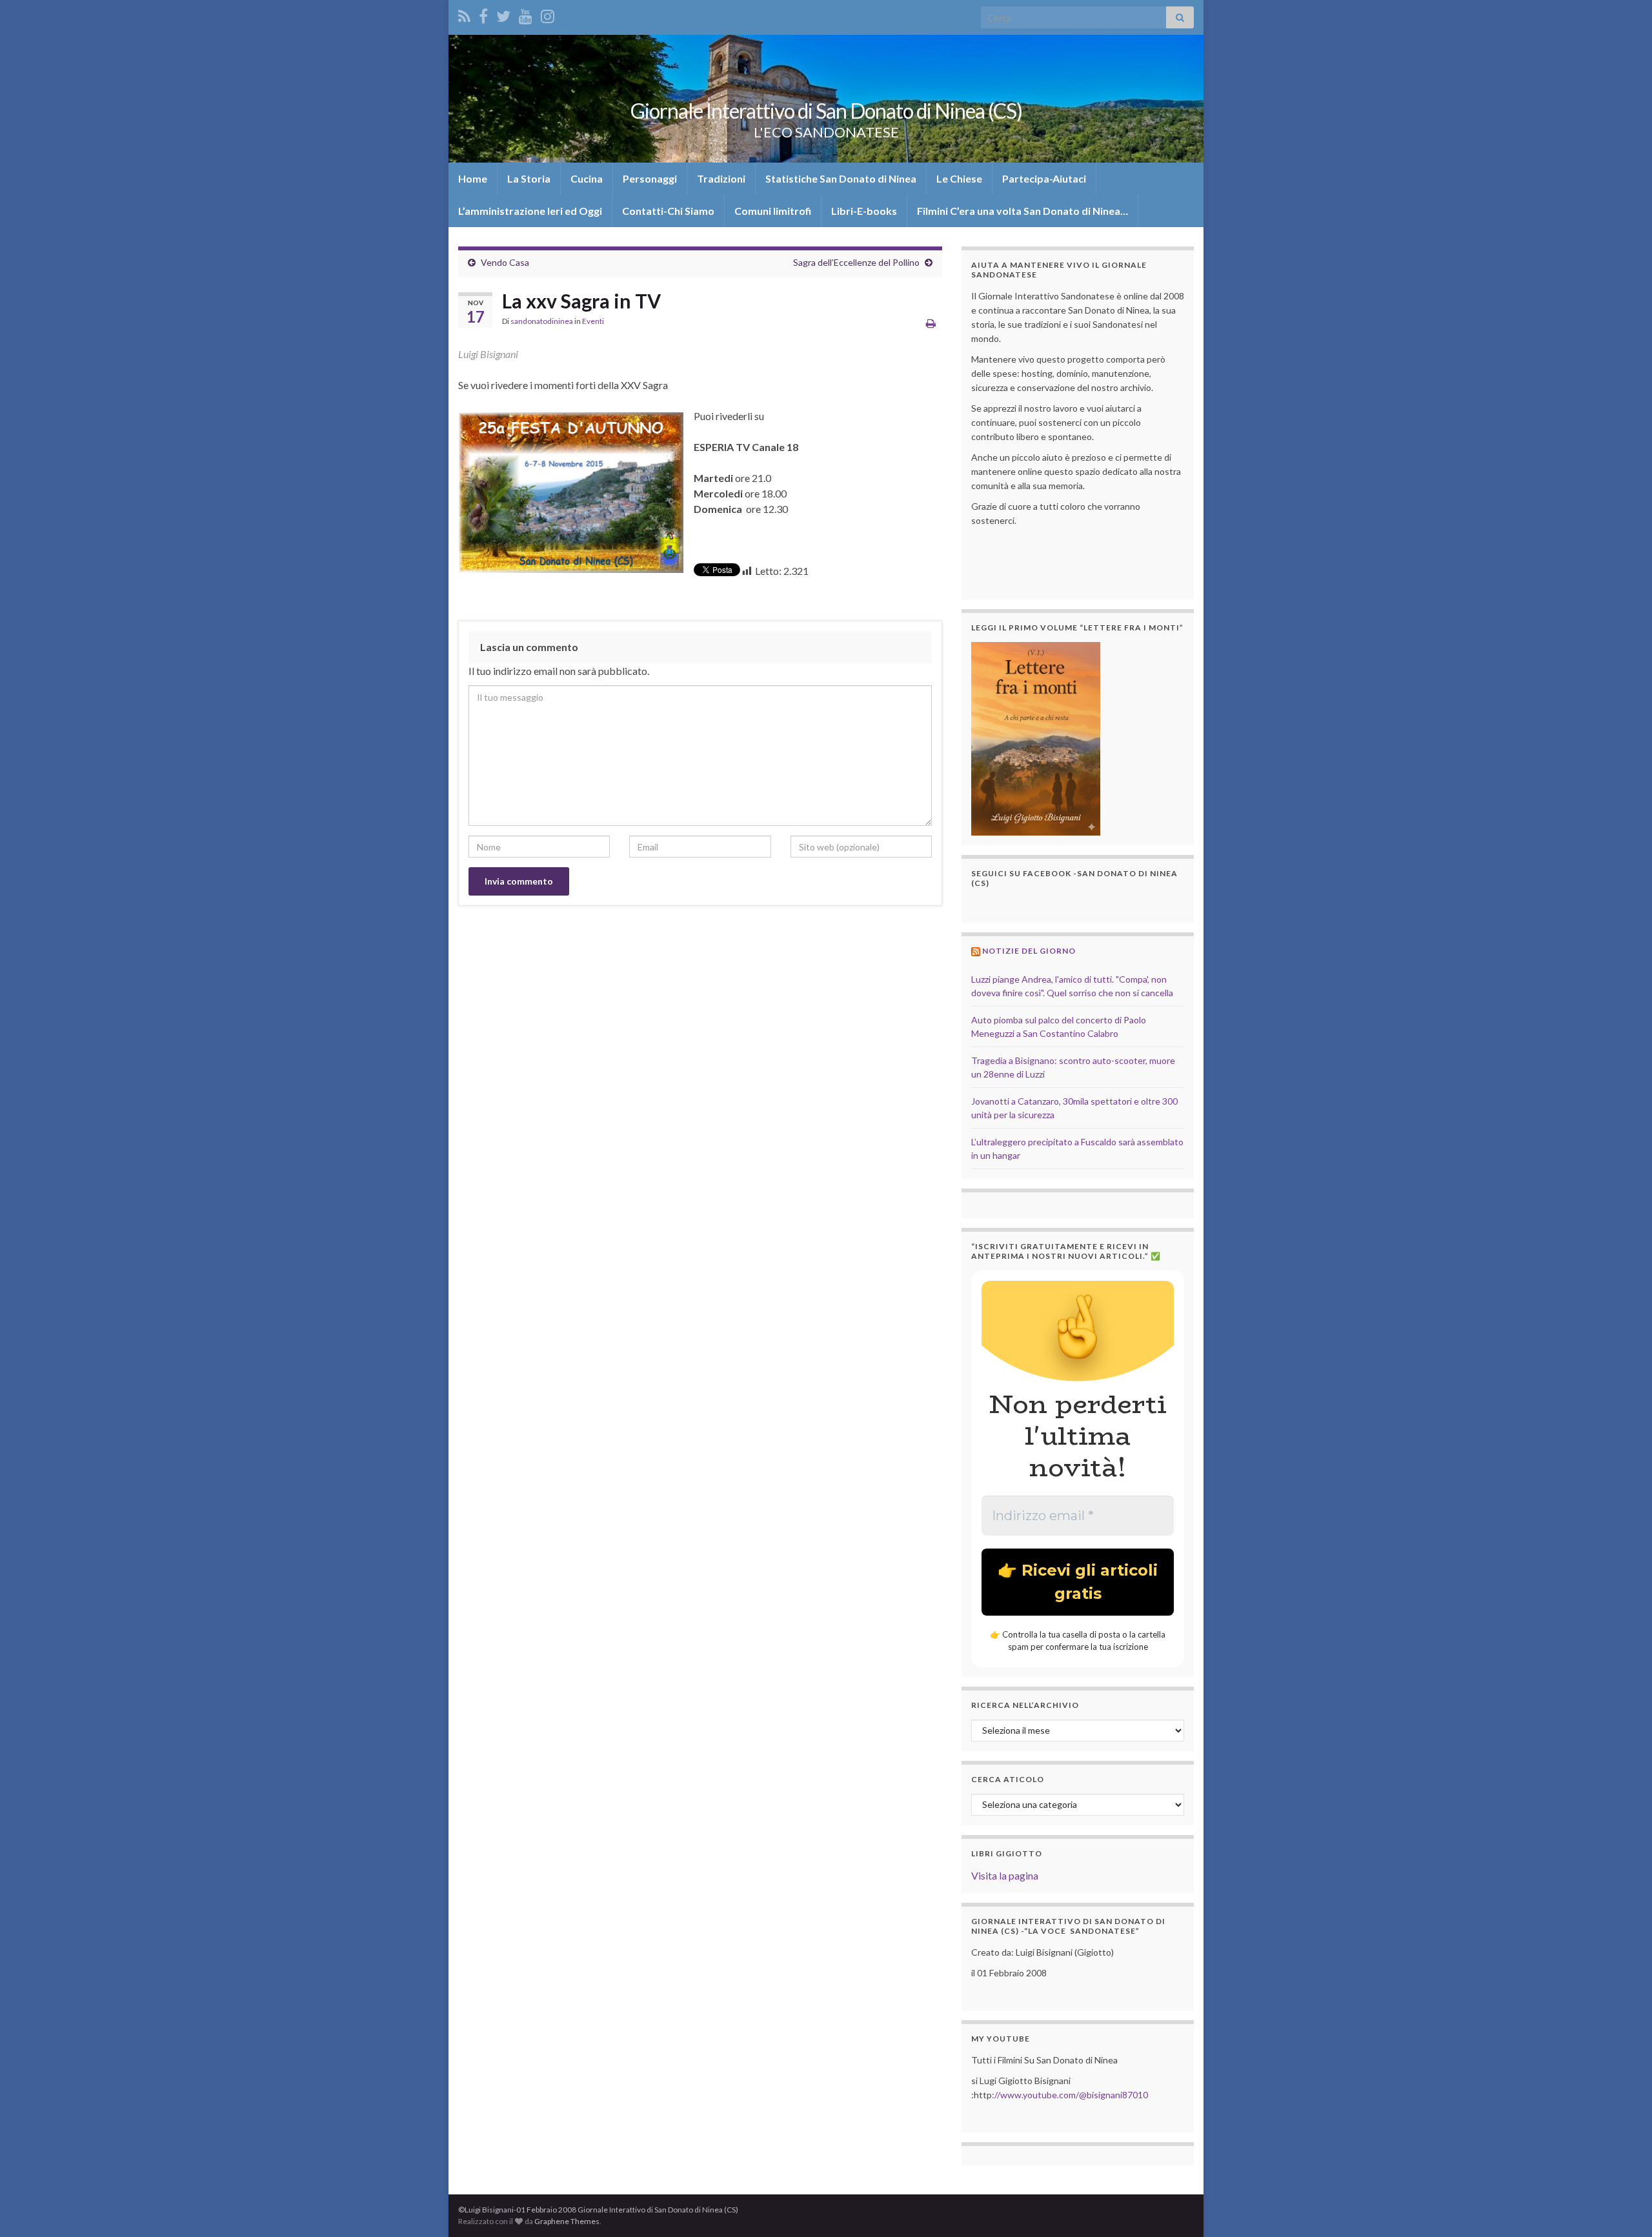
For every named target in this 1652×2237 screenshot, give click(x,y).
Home (473, 178)
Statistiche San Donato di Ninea (841, 178)
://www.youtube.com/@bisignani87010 (1070, 2095)
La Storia (529, 178)
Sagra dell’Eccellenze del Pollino (856, 262)
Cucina (587, 178)
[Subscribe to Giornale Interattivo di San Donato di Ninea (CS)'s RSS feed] (464, 14)
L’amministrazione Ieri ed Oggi (530, 211)
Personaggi (650, 178)
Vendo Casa (505, 262)
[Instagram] (548, 14)
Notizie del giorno (1029, 951)
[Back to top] (1623, 2208)
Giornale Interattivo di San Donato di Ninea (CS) (826, 111)
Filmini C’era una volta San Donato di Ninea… (1022, 211)
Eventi (593, 321)
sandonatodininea (542, 321)
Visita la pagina (1005, 1875)
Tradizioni (721, 178)
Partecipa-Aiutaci (1044, 178)
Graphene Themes (567, 2221)
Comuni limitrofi (773, 211)
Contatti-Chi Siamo (668, 211)
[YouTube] (526, 14)
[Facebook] (483, 14)
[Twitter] (503, 14)
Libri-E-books (864, 211)
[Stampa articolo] (931, 323)
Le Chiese (959, 178)
